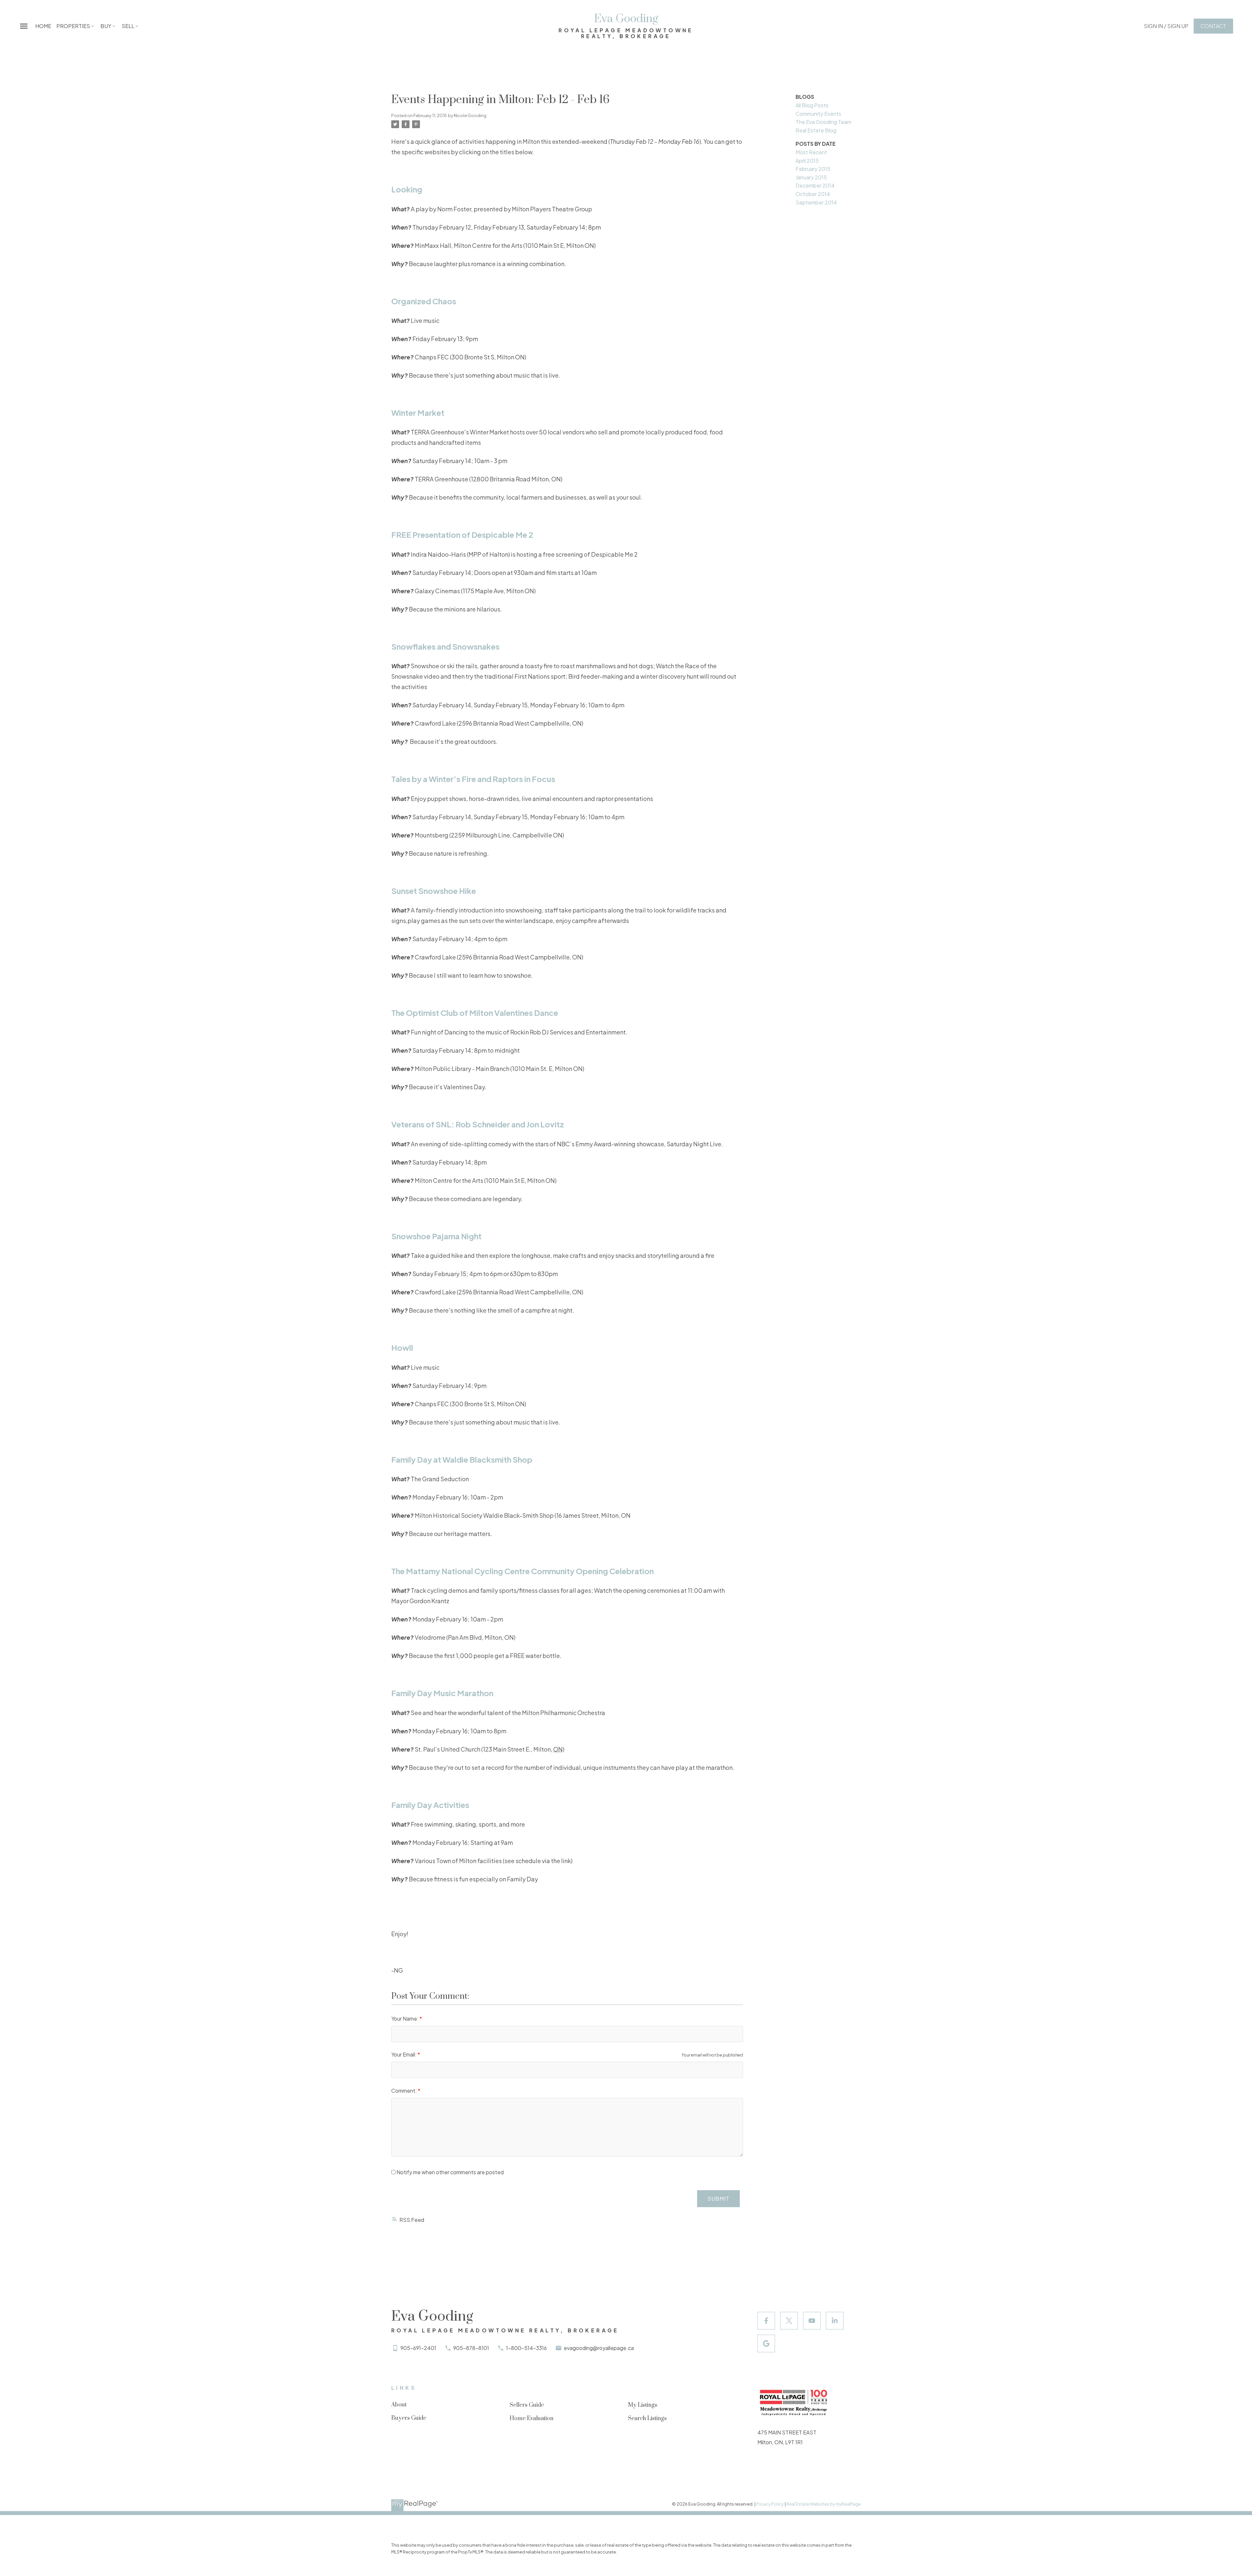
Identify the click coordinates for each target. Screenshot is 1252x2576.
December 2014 (815, 185)
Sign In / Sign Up (1166, 26)
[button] (1166, 26)
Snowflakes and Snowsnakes (445, 646)
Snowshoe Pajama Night (436, 1236)
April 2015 (807, 161)
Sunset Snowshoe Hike (434, 891)
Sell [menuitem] (128, 26)
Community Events (818, 114)
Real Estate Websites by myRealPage (824, 2504)
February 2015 (813, 169)
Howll (402, 1348)
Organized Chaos (424, 301)
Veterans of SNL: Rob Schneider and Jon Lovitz (478, 1124)
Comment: (405, 2091)
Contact (1213, 26)
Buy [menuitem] (106, 26)
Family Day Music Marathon (442, 1693)
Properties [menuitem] (73, 26)
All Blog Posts (812, 105)
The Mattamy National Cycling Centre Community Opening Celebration (522, 1571)
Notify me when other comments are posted (450, 2172)
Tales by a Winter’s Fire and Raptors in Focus (473, 779)
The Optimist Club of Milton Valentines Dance (475, 1013)
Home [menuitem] (43, 26)
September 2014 (816, 202)
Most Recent (811, 152)
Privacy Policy (770, 2504)
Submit (718, 2199)
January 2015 (811, 177)
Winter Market (418, 413)
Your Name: (405, 2019)
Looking (407, 189)
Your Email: (404, 2054)
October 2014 (813, 194)
